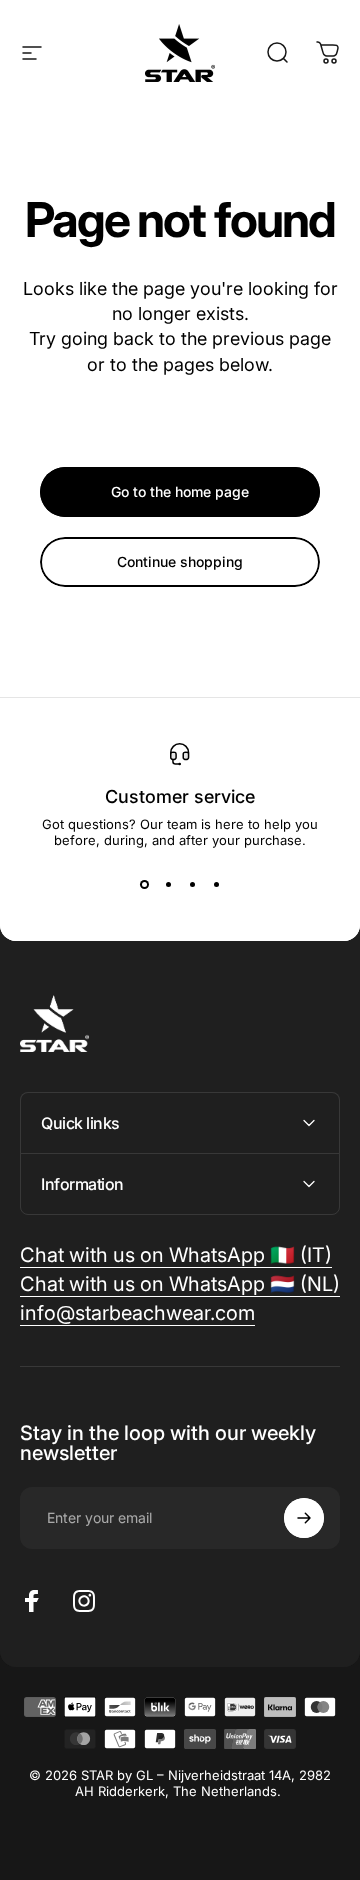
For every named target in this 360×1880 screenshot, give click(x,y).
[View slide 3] (192, 884)
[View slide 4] (216, 884)
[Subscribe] (304, 1518)
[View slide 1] (144, 884)
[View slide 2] (168, 884)
